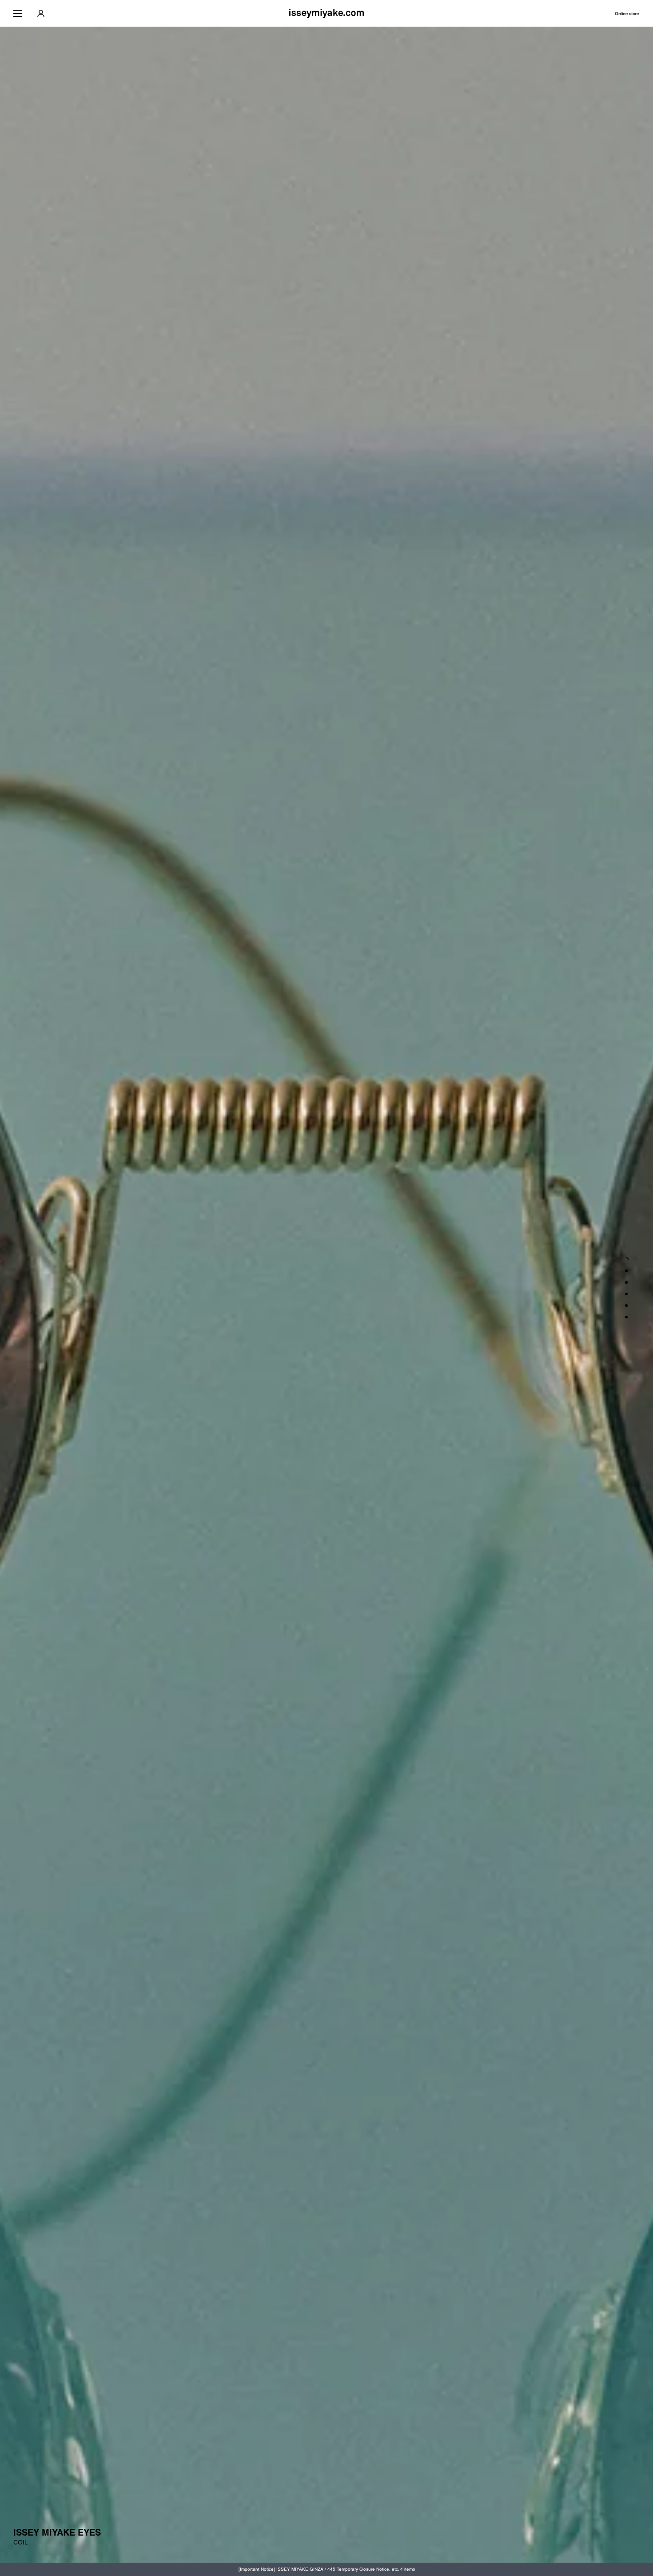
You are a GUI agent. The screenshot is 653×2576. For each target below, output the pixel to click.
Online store (627, 14)
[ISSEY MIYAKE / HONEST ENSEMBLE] (626, 1294)
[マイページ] (41, 13)
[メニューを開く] (18, 13)
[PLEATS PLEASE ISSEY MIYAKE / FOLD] (626, 1271)
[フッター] (626, 1317)
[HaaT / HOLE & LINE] (626, 1282)
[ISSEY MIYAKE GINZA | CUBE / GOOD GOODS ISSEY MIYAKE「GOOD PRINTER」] (626, 1306)
